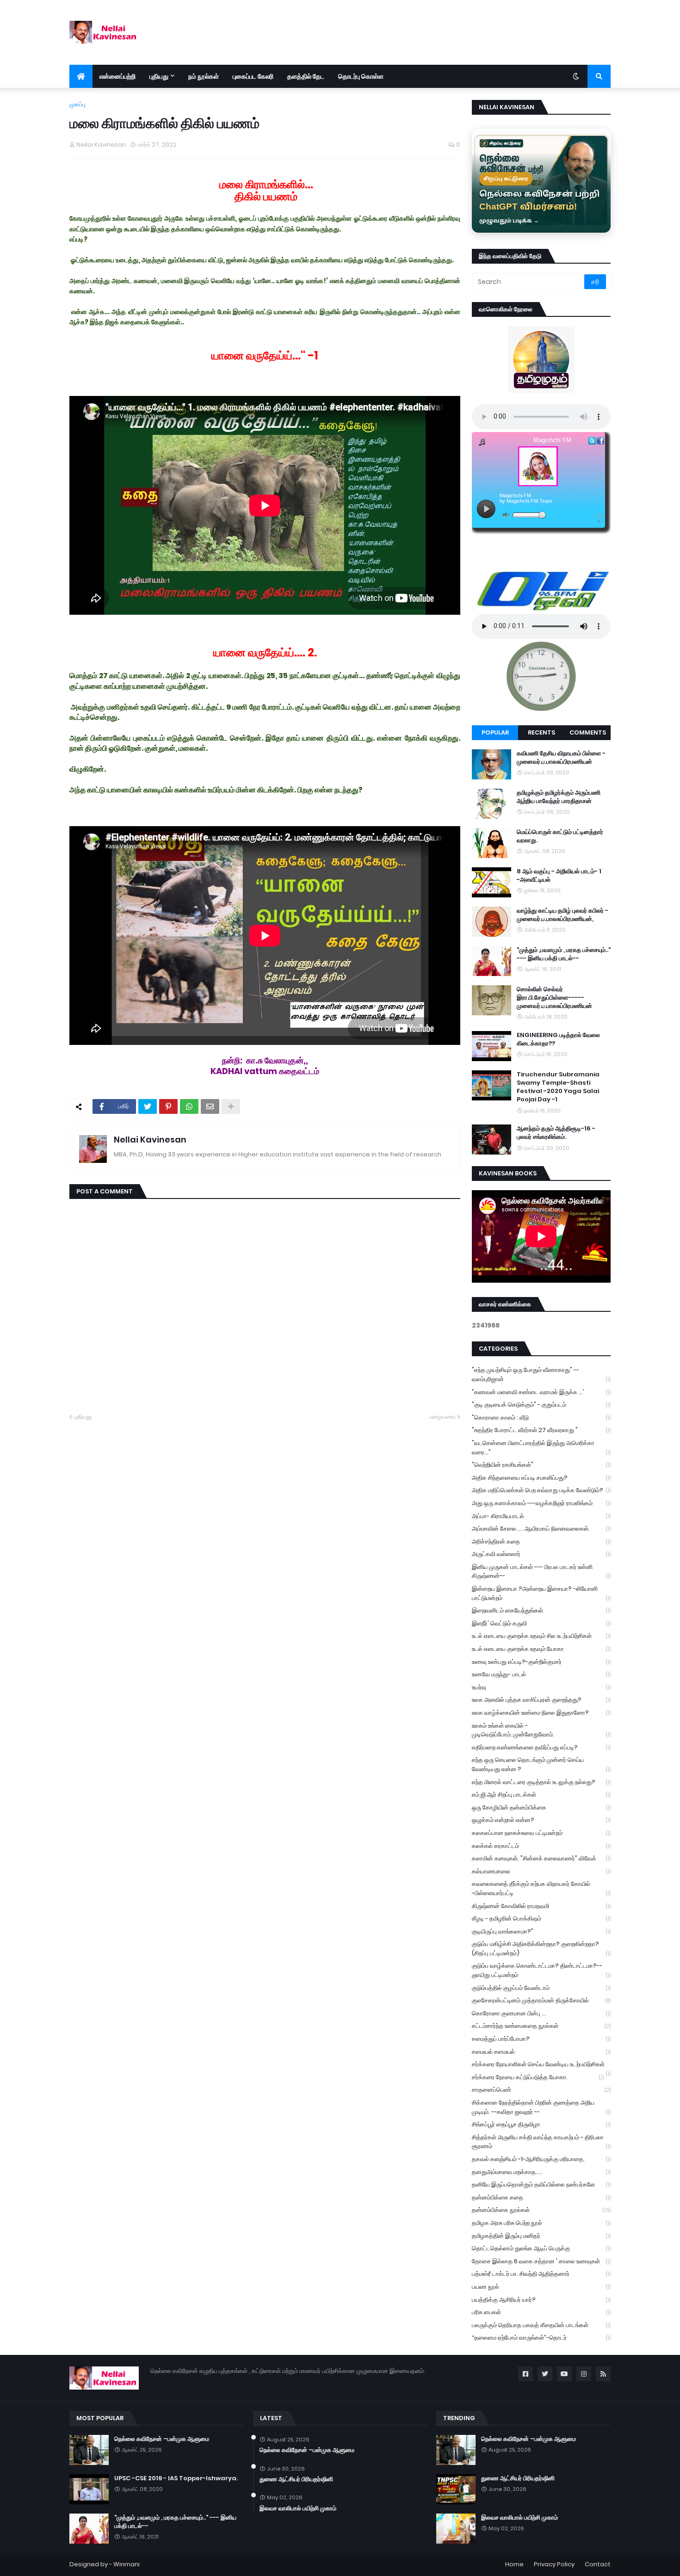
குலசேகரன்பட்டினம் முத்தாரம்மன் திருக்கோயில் (541, 2000)
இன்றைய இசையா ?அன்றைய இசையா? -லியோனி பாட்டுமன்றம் (541, 1593)
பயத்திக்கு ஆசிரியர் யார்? (541, 2300)
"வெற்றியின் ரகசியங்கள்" (541, 1465)
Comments (588, 732)
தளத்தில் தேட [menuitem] (306, 76)
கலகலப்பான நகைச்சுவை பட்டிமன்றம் (541, 1833)
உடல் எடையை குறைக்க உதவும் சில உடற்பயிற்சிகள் (541, 1636)
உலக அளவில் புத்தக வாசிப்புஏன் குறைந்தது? (541, 1700)
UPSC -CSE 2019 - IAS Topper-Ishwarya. (176, 2478)
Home (514, 2564)
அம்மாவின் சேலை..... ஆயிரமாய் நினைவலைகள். (541, 1529)
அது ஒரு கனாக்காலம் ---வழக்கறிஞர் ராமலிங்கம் (541, 1503)
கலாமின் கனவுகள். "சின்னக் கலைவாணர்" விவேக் (541, 1858)
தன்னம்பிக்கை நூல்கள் (541, 2210)
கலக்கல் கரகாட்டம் (541, 1846)
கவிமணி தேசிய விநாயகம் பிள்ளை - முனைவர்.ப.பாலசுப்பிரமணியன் (561, 758)
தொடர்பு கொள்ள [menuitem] (361, 76)
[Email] (210, 1106)
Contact (598, 2564)
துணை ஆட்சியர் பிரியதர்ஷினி (296, 2479)
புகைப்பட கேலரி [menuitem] (253, 76)
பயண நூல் (541, 2287)
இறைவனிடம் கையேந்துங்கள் (541, 1610)
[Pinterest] (168, 1106)
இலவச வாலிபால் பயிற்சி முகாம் (298, 2508)
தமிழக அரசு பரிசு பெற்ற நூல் (541, 2223)
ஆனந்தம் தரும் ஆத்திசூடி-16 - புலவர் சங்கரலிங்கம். (556, 1133)
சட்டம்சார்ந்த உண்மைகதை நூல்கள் (541, 2026)
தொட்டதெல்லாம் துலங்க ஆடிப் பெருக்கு (541, 2248)
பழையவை (442, 1417)
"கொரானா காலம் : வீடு (541, 1418)
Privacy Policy (554, 2564)
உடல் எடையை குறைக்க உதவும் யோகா (541, 1649)
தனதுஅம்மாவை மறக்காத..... (541, 2172)
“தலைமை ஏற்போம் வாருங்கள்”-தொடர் (541, 2338)
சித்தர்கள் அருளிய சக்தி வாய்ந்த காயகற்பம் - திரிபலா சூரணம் (541, 2142)
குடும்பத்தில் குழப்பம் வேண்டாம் (541, 1988)
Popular (495, 732)
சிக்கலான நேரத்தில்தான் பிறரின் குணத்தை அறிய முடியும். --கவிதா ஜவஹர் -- (541, 2107)
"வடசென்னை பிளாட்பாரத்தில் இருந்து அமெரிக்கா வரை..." (541, 1448)
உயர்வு (541, 1687)
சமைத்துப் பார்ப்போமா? (541, 2039)
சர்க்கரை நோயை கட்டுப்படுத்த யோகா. (538, 2077)
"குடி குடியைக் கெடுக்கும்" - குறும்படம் (541, 1405)
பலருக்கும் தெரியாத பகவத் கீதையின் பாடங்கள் (541, 2325)
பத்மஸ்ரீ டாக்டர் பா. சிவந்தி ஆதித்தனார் (541, 2274)
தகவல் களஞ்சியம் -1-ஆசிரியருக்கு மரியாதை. (541, 2159)
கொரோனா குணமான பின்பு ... (541, 2013)
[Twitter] (148, 1106)
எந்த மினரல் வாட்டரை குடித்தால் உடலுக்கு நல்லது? (541, 1782)
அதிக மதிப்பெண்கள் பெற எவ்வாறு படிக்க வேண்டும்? (541, 1490)
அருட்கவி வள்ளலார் (541, 1554)
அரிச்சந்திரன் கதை (541, 1541)
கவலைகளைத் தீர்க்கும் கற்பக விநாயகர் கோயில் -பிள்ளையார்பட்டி (541, 1888)
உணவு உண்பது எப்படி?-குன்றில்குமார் (541, 1662)
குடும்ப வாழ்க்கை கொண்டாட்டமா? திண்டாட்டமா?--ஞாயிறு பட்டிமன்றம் (541, 1970)
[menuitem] (81, 76)
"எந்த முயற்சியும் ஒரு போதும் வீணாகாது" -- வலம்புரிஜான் (541, 1374)
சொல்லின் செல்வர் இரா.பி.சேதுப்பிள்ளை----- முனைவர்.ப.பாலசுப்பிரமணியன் (554, 998)
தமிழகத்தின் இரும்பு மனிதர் (541, 2236)
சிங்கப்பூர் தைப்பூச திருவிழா (541, 2124)
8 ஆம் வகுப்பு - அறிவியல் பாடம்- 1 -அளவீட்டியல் (559, 876)
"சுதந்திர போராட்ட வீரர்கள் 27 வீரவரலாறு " (541, 1430)
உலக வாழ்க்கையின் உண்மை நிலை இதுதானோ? (541, 1713)
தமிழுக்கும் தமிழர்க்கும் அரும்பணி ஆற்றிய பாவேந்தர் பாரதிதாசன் (559, 797)
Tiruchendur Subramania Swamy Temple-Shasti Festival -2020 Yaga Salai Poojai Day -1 (558, 1087)
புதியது (83, 1417)
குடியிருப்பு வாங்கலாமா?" (541, 1931)
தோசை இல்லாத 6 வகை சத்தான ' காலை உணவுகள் (541, 2261)
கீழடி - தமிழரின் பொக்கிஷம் (541, 1918)
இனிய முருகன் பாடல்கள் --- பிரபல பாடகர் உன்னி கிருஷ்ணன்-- (541, 1572)
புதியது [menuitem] (159, 76)
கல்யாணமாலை (541, 1871)
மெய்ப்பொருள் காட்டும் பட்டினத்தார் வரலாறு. (560, 836)
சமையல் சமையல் (541, 2052)
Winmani (127, 2564)
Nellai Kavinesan (150, 1140)
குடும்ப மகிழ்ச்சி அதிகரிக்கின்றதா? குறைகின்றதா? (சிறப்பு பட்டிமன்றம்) (541, 1949)
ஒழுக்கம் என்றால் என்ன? (541, 1820)
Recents (541, 732)
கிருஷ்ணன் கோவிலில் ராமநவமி (541, 1906)
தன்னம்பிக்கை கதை (541, 2197)
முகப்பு (77, 104)
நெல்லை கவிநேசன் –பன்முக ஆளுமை (162, 2439)
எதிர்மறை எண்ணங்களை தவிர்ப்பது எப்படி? (541, 1747)
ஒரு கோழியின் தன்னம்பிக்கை (541, 1807)
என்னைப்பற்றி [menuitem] (117, 76)
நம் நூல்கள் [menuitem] (204, 76)
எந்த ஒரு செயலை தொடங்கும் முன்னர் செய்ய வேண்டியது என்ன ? (541, 1764)
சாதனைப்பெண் (541, 2090)
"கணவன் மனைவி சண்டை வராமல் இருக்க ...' (541, 1392)
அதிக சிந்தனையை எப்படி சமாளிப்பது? (541, 1478)
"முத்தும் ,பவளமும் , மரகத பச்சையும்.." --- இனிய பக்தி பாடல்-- (564, 954)
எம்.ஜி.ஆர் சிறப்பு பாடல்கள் (541, 1795)
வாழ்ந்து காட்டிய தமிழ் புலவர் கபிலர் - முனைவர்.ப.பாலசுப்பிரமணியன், (563, 915)
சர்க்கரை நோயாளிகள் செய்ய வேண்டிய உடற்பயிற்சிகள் (541, 2065)
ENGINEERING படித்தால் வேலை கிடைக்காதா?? (558, 1039)
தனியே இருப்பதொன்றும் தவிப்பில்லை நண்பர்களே (541, 2184)
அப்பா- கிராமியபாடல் (541, 1516)
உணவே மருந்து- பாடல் (541, 1674)
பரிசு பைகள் (541, 2312)
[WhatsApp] (189, 1106)
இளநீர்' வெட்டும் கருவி (541, 1623)
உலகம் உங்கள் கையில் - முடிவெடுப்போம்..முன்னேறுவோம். (541, 1730)
